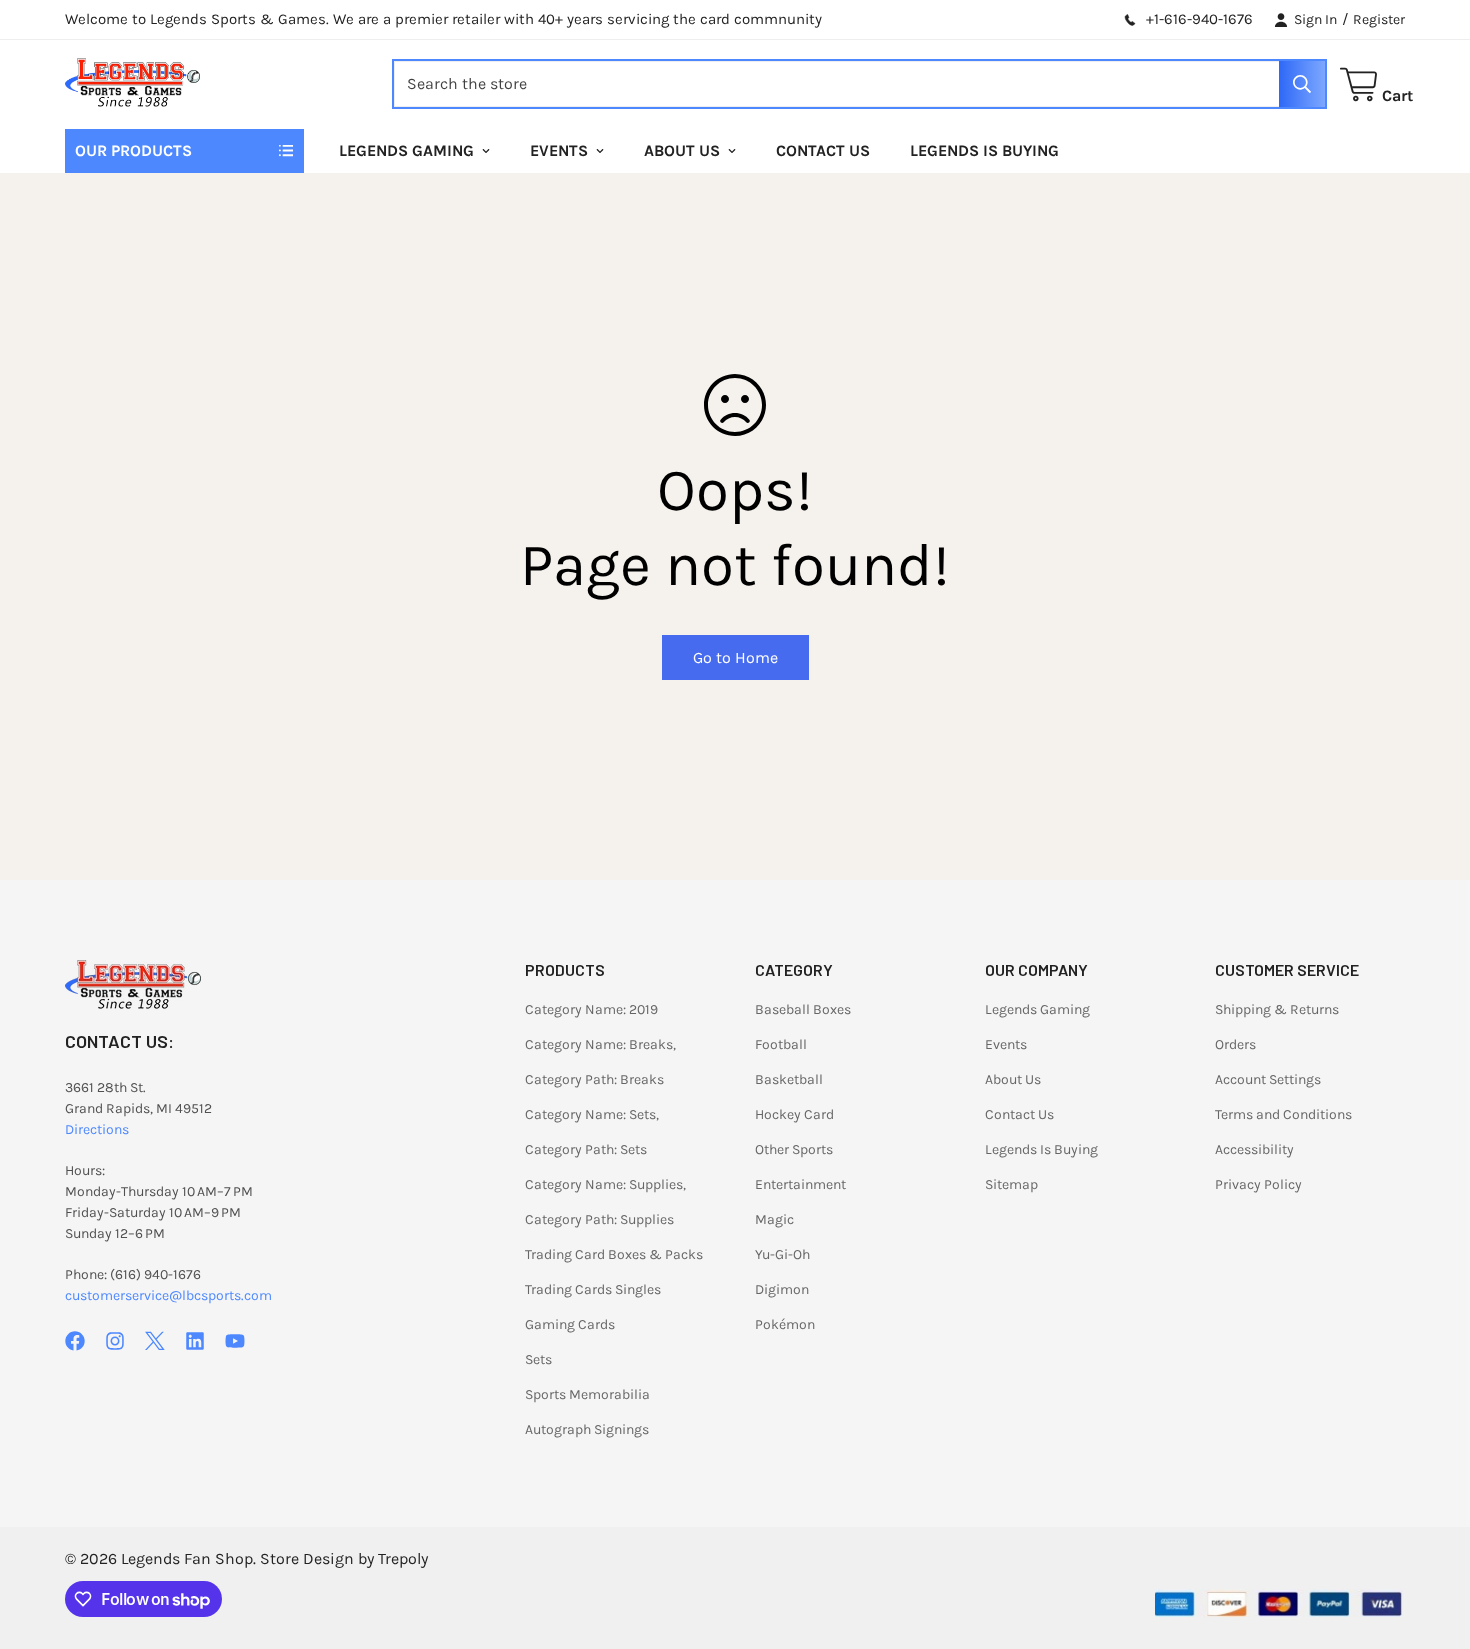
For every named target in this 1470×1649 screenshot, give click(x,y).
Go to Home (735, 657)
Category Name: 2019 (591, 1009)
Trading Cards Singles (593, 1289)
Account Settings (1268, 1079)
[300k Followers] (75, 1341)
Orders (1235, 1044)
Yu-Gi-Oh (782, 1254)
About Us (682, 150)
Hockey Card (794, 1114)
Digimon (782, 1289)
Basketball (789, 1079)
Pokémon (785, 1324)
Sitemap (1011, 1184)
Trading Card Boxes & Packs (614, 1254)
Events (559, 150)
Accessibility (1254, 1149)
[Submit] (1302, 84)
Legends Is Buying (984, 150)
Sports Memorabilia (587, 1394)
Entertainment (800, 1184)
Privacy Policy (1258, 1184)
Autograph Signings (587, 1429)
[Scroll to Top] (1431, 1540)
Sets (538, 1359)
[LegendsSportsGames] (132, 84)
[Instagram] (115, 1341)
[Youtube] (235, 1341)
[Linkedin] (195, 1341)
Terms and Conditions (1283, 1114)
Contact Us (823, 150)
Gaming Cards (570, 1324)
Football (781, 1044)
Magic (774, 1219)
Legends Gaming (406, 150)
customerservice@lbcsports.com (168, 1295)
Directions (97, 1129)
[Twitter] (155, 1341)
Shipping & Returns (1277, 1009)
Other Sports (794, 1149)
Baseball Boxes (803, 1009)
